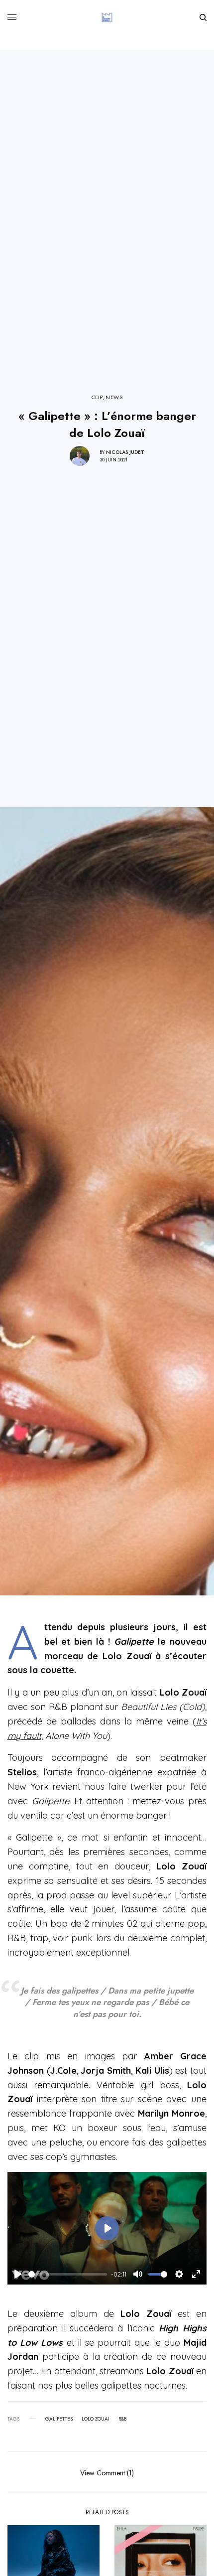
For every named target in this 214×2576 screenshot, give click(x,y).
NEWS (114, 397)
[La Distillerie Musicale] (107, 17)
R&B (122, 2419)
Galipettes (59, 2419)
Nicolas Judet (125, 452)
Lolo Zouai (96, 2419)
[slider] (68, 2274)
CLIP (97, 397)
